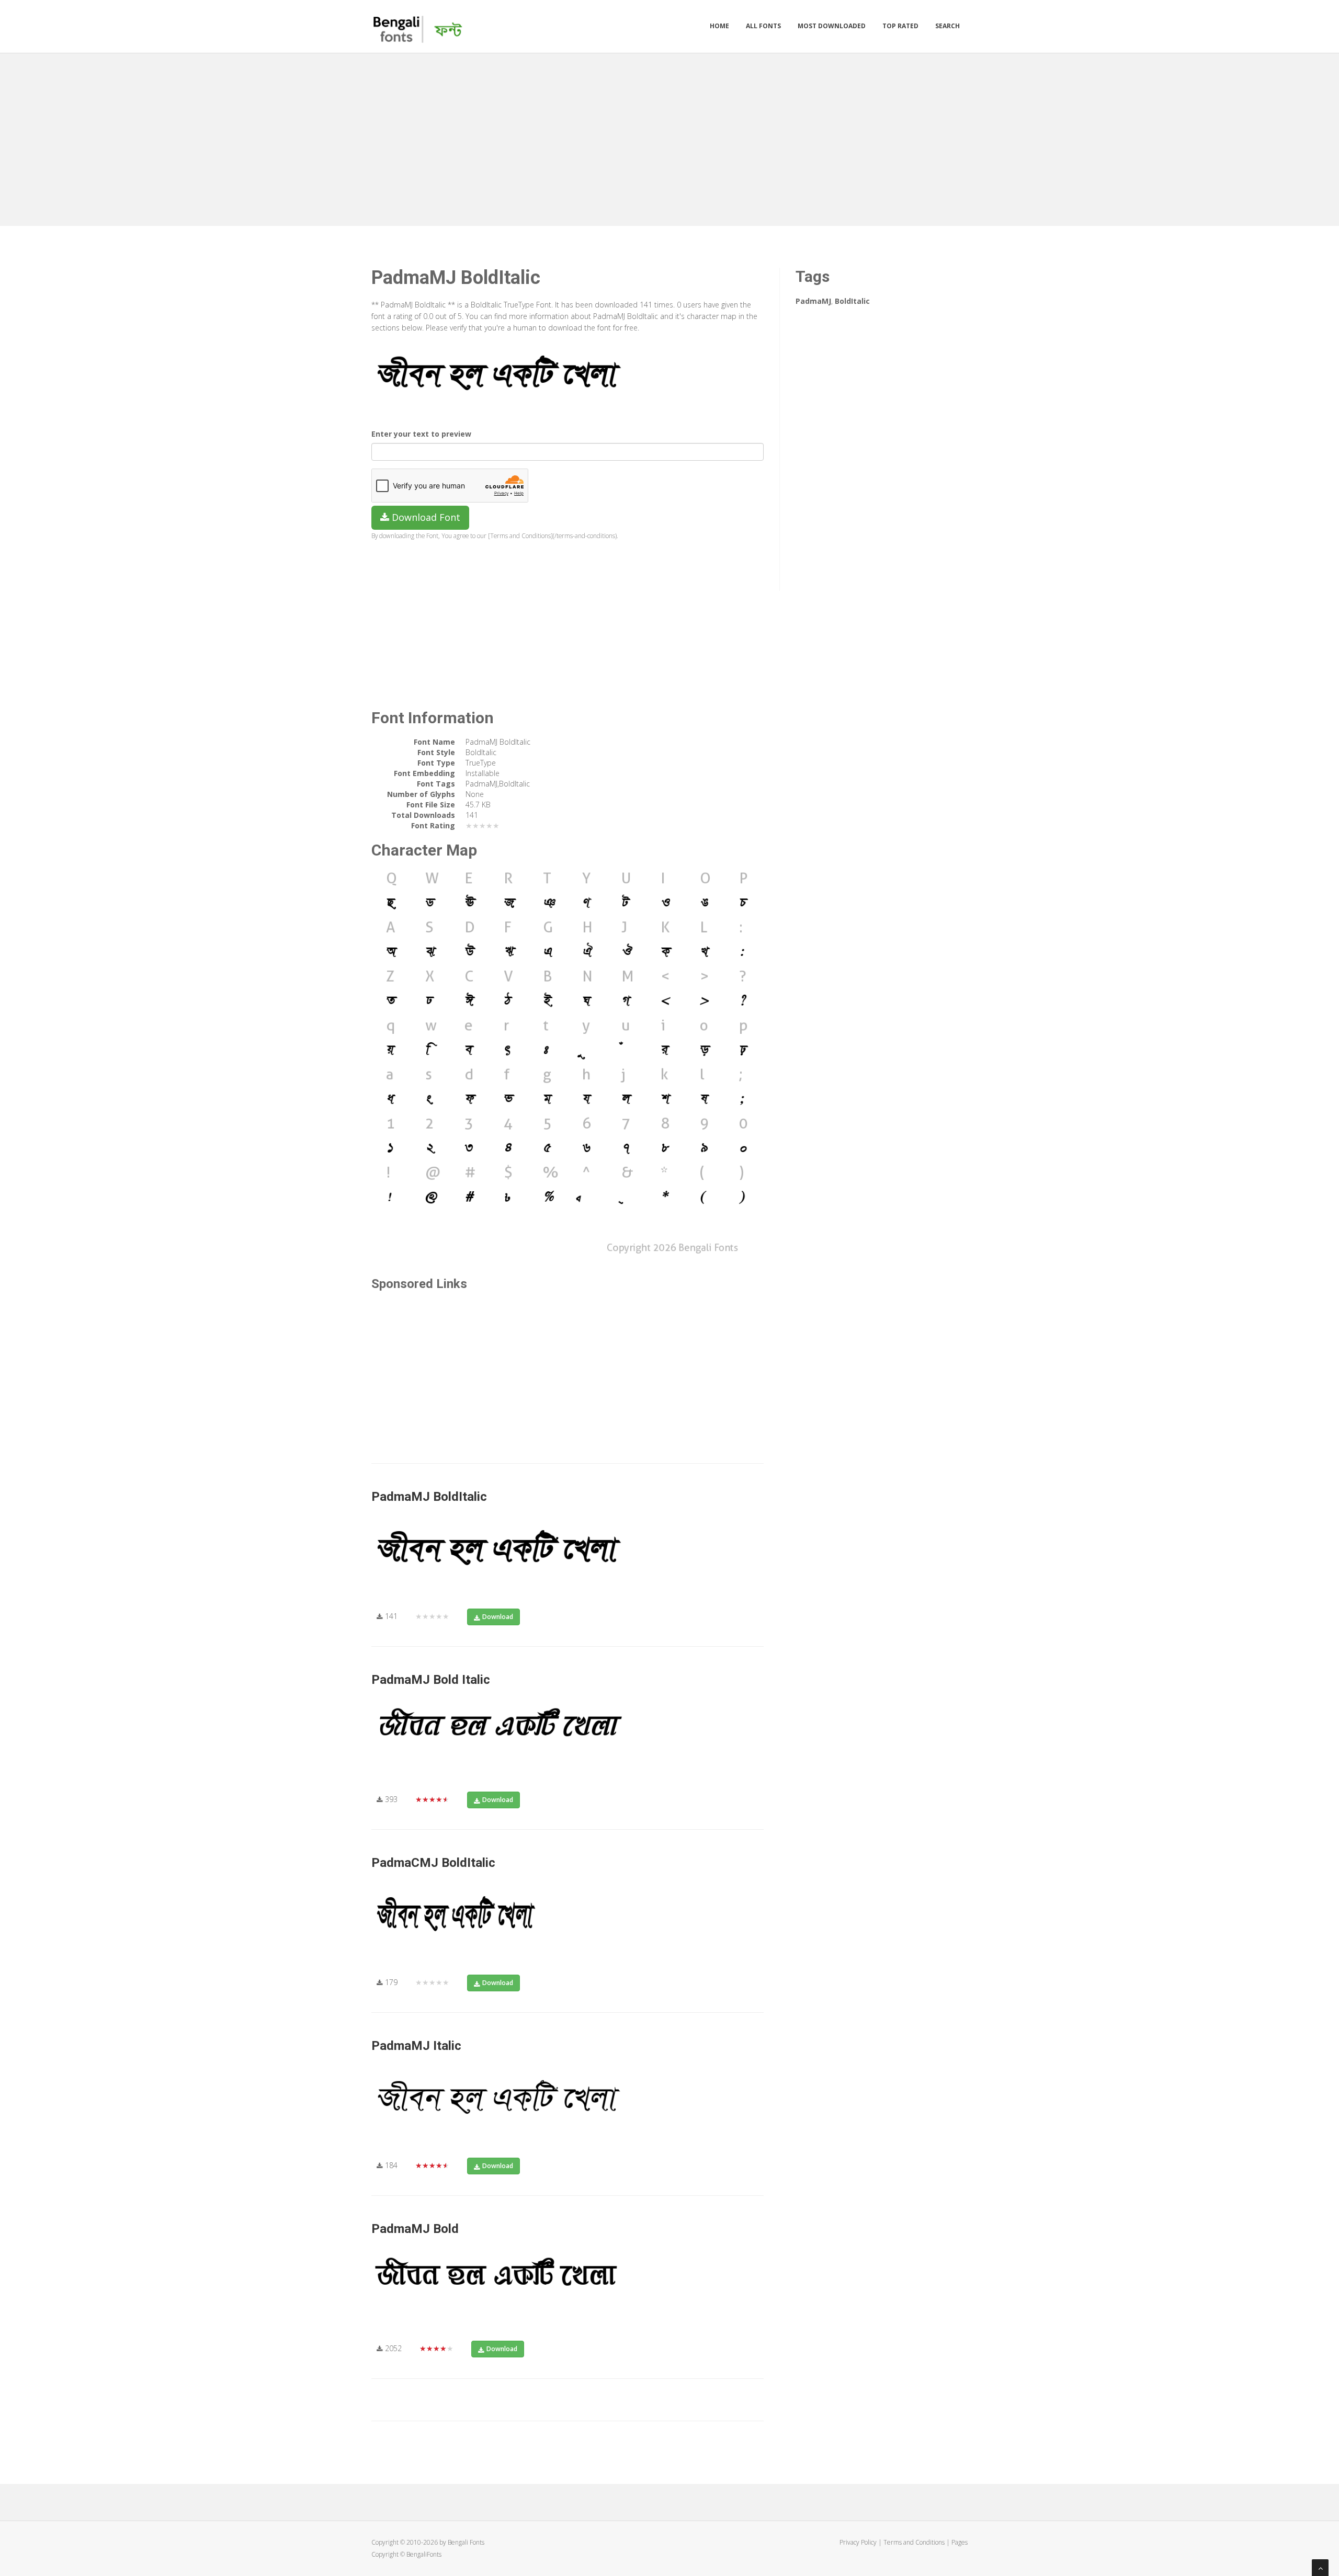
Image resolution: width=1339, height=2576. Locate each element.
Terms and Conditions (914, 2542)
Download (498, 1617)
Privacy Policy (858, 2542)
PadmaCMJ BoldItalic (433, 1863)
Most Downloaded (832, 26)
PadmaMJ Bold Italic (431, 1680)
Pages (960, 2542)
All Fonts (763, 26)
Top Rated (900, 26)
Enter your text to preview (421, 434)
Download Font (425, 517)
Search (947, 26)
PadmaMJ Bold (415, 2229)
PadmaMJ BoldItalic (429, 1497)
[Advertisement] (669, 137)
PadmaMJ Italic (416, 2046)
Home (719, 26)
